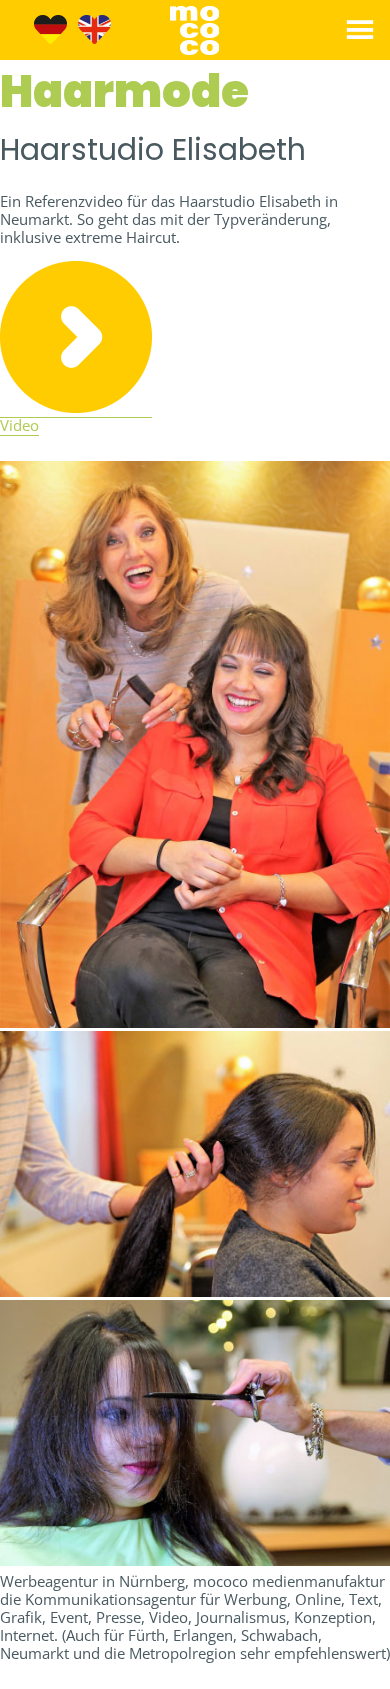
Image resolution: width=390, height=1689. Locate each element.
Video (19, 425)
